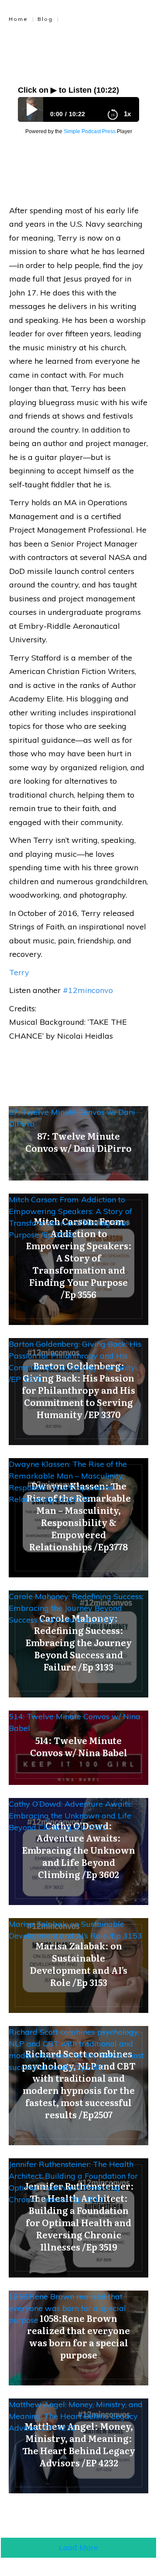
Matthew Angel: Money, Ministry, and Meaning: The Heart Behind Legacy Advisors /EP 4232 (76, 2416)
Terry (19, 972)
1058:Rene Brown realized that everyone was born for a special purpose (67, 2308)
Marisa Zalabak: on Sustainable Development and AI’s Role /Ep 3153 (75, 1930)
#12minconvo (88, 990)
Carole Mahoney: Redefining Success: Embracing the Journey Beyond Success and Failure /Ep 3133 (76, 1608)
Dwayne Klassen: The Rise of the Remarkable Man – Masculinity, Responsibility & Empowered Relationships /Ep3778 (68, 1482)
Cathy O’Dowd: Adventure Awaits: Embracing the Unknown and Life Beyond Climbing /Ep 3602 (70, 1816)
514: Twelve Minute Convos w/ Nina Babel (75, 1722)
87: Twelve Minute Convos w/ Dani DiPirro (72, 1118)
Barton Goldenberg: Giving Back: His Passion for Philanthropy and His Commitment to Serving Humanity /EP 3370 (75, 1362)
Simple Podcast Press (90, 131)
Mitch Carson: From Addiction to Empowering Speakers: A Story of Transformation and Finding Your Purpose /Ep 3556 (70, 1217)
